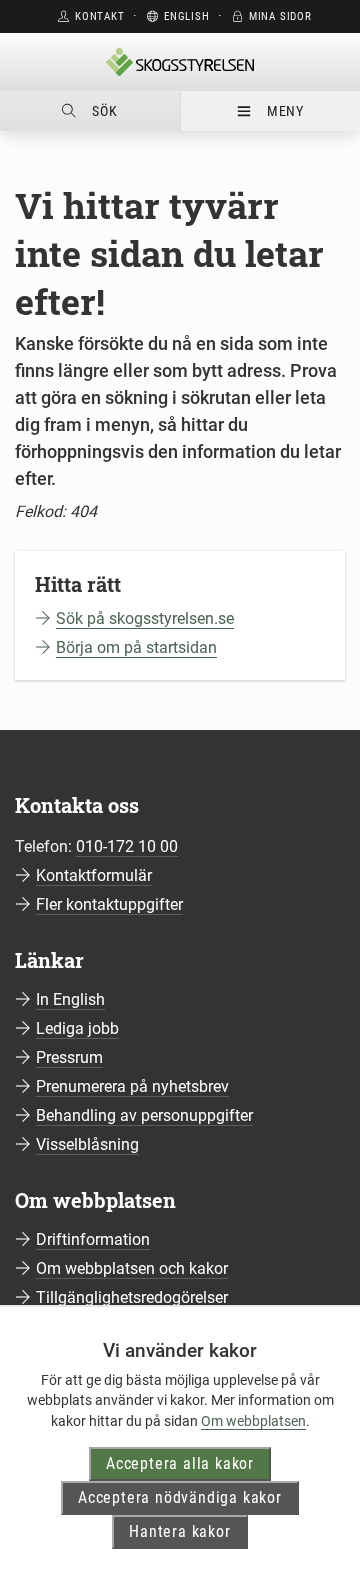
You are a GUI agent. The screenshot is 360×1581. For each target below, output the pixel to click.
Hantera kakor (179, 1531)
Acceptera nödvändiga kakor (180, 1497)
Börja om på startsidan (136, 647)
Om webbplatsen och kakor (132, 1268)
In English (70, 999)
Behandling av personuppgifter (144, 1115)
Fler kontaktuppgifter (109, 904)
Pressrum (69, 1057)
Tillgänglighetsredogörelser (132, 1297)
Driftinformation (93, 1239)
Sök (104, 111)
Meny (285, 111)
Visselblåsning (87, 1144)
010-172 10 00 (127, 846)
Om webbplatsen (253, 1421)
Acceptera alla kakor (180, 1463)
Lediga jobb (77, 1028)
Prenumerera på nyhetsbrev (132, 1086)
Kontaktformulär (94, 875)
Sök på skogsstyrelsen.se (145, 618)
